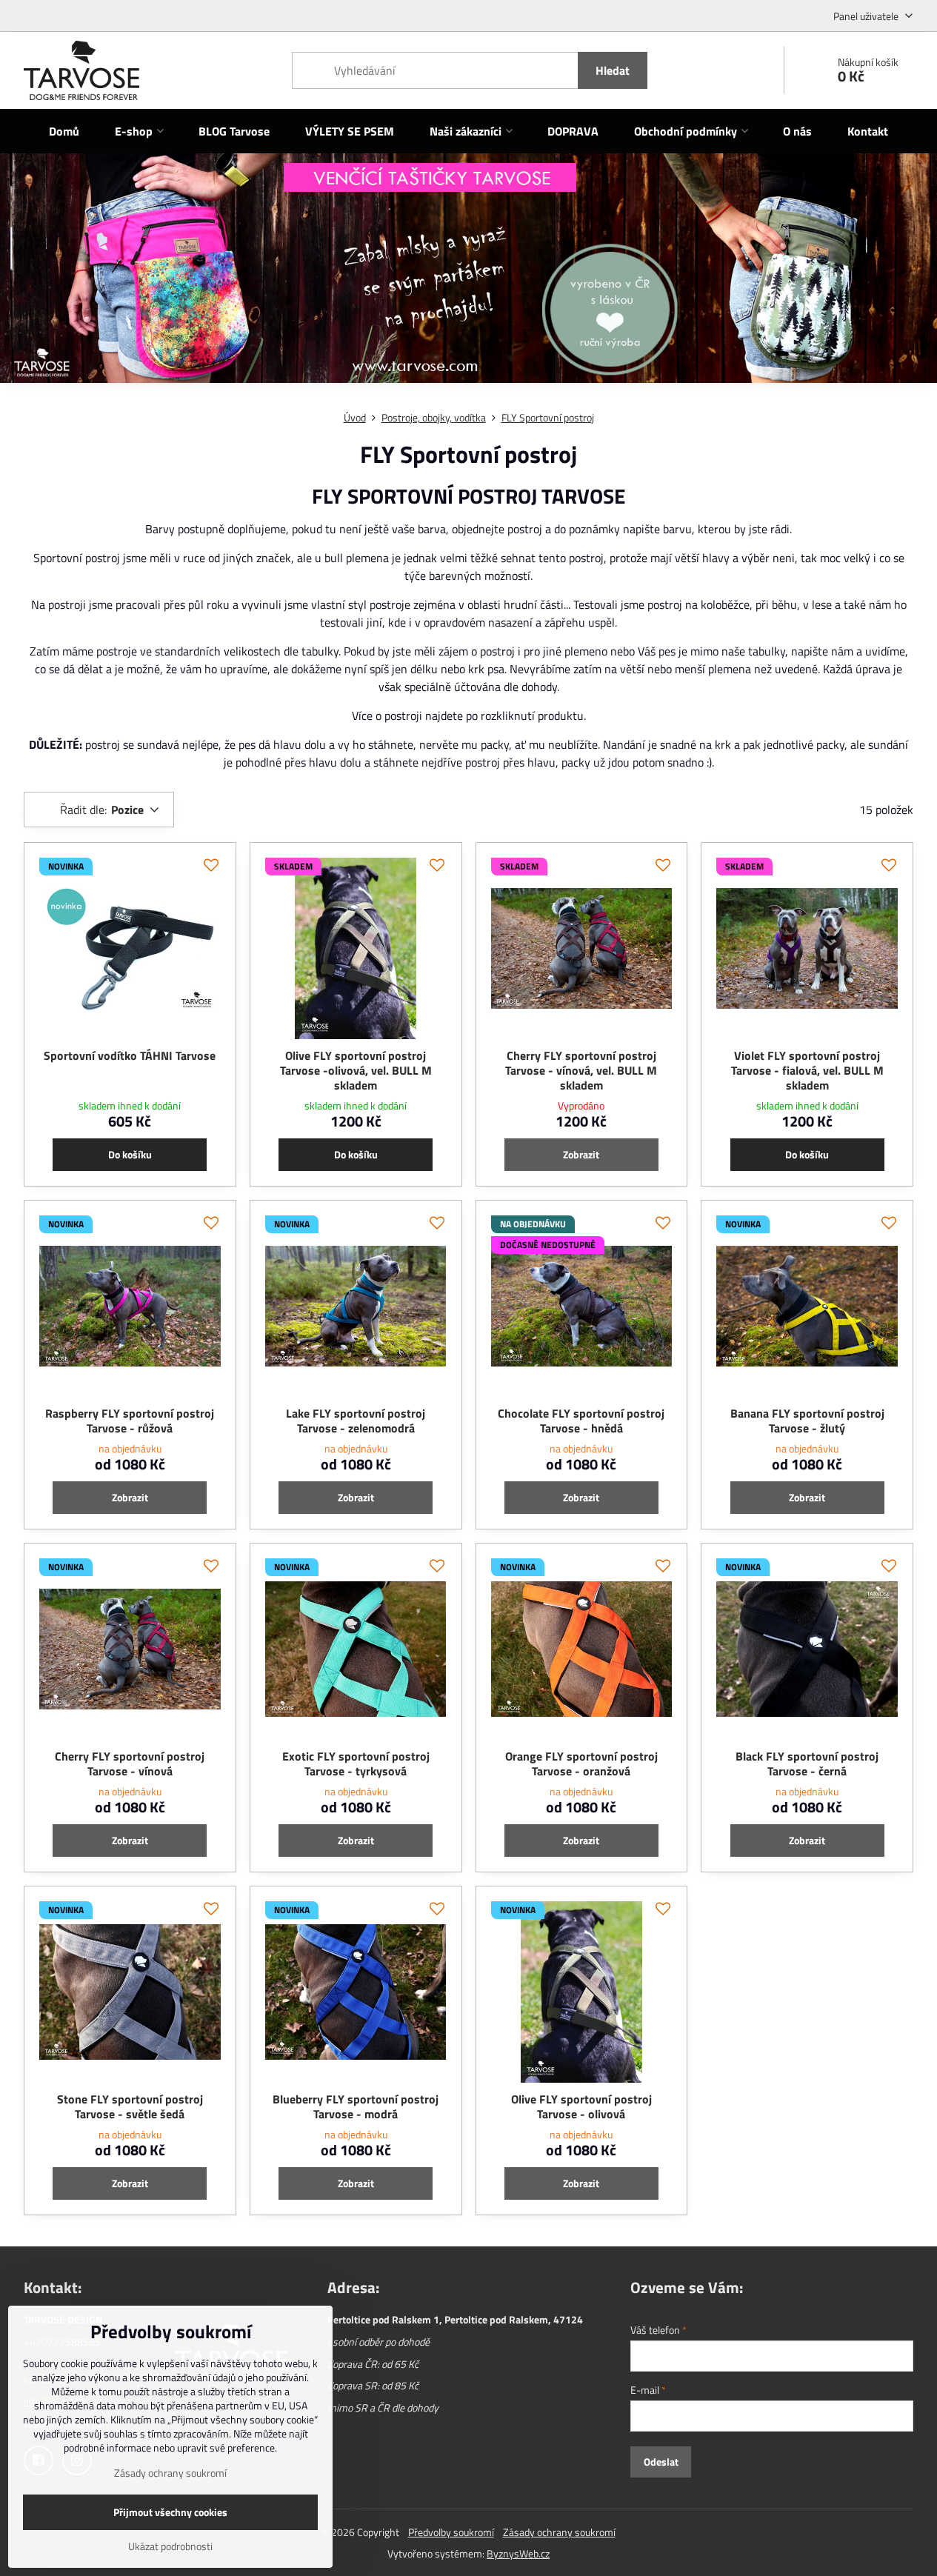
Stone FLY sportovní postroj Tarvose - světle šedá (130, 2106)
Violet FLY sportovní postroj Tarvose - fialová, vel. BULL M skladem (807, 1070)
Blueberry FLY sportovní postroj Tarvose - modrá (356, 2106)
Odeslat (661, 2462)
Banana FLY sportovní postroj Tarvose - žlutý (807, 1421)
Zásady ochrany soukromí (559, 2532)
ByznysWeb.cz (518, 2553)
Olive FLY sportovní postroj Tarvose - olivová (581, 2106)
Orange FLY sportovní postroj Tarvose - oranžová (581, 1764)
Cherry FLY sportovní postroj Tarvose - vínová (130, 1764)
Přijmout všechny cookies (170, 2512)
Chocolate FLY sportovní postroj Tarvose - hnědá (581, 1421)
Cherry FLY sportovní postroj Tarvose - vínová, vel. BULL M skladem (581, 1070)
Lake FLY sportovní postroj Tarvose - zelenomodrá (356, 1421)
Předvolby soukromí (451, 2532)
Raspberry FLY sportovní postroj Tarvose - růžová (130, 1421)
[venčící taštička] (469, 277)
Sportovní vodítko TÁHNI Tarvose (130, 1055)
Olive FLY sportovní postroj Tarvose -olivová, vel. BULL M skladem (356, 1070)
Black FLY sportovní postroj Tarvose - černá (807, 1764)
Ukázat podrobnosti (170, 2546)
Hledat (613, 70)
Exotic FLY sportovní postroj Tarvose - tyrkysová (356, 1764)
